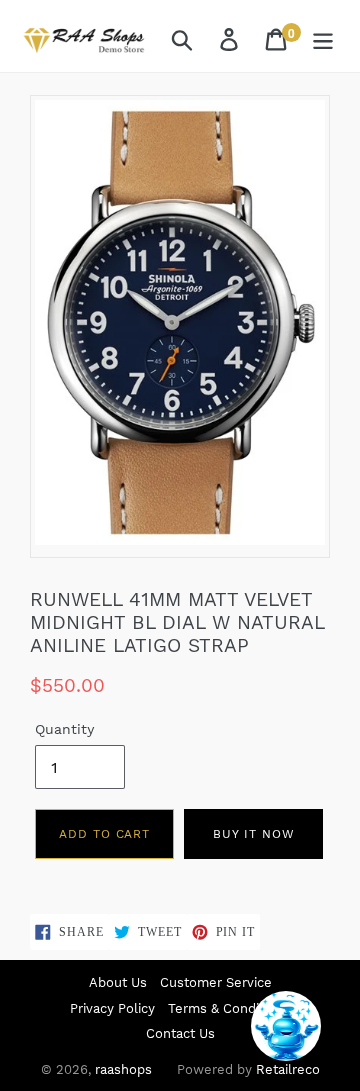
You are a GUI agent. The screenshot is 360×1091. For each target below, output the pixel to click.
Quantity (64, 729)
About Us (118, 982)
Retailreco (288, 1069)
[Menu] (324, 38)
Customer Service (216, 982)
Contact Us (180, 1033)
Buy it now (254, 834)
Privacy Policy (112, 1008)
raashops (123, 1069)
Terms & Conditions (229, 1008)
